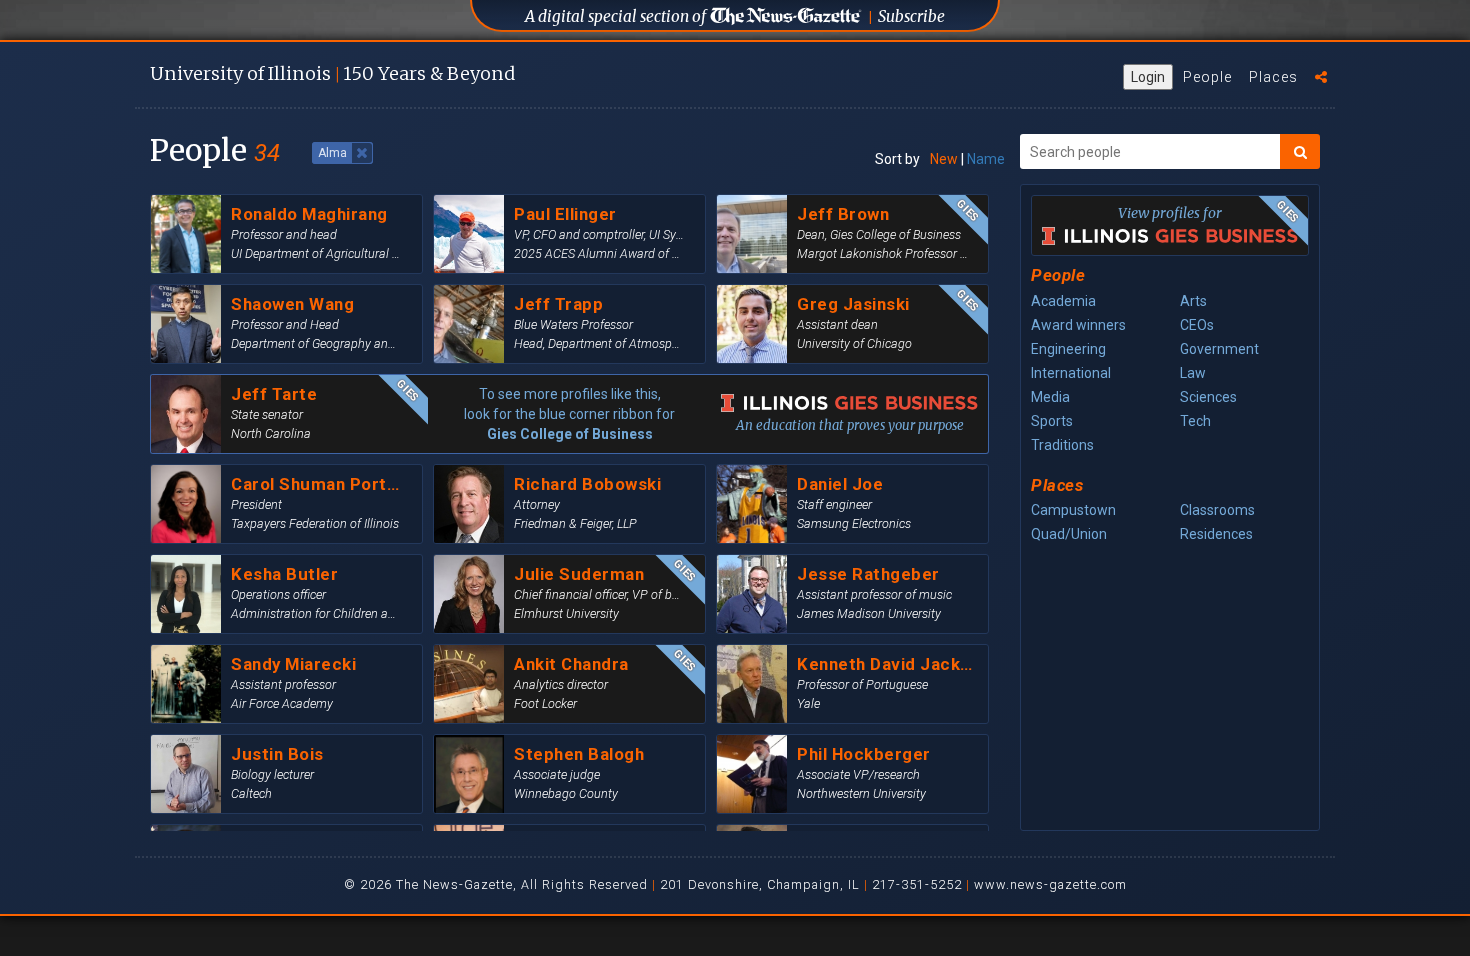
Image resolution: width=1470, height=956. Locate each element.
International (1071, 373)
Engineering (1068, 349)
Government (1219, 349)
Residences (1216, 534)
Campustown (1073, 510)
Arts (1193, 301)
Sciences (1208, 397)
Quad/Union (1069, 534)
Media (1050, 397)
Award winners (1078, 325)
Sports (1052, 421)
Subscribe (911, 16)
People (1207, 77)
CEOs (1197, 325)
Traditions (1062, 445)
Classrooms (1217, 510)
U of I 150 (332, 73)
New (944, 159)
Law (1193, 373)
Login (1148, 77)
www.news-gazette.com (1050, 884)
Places (1273, 77)
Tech (1195, 421)
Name (986, 159)
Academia (1063, 301)
